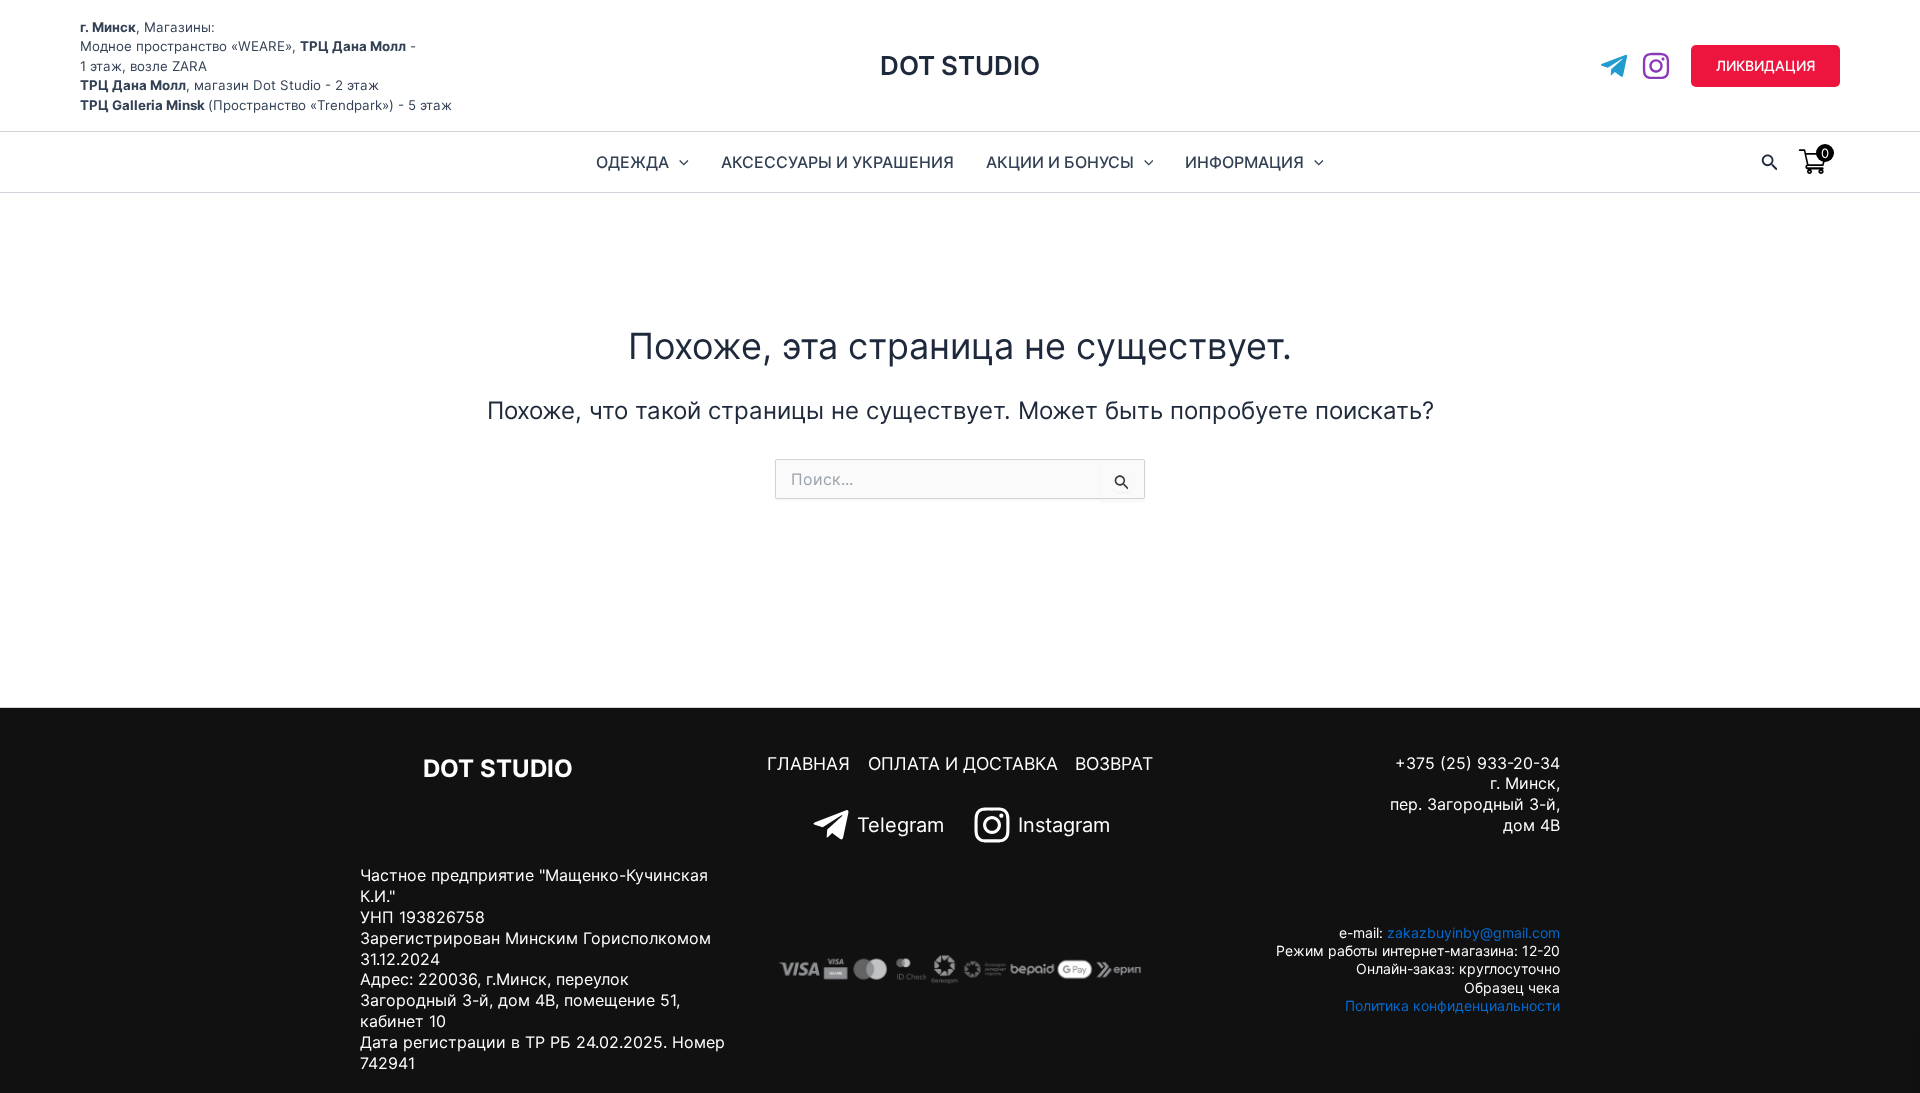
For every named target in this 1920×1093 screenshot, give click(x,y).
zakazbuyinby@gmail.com (1473, 932)
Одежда (632, 162)
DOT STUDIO (960, 65)
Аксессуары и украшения (837, 162)
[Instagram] (1656, 66)
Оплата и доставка (963, 763)
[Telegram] (1614, 66)
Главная (808, 763)
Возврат (1114, 763)
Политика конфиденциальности (1452, 1005)
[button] (1765, 66)
